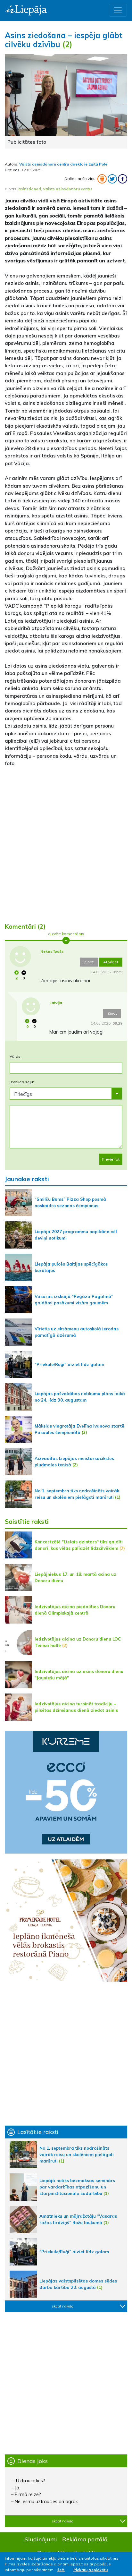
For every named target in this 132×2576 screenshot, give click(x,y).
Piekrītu (80, 2570)
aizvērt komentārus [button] (66, 934)
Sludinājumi (41, 2539)
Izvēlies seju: (22, 1082)
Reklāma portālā (85, 2539)
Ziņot (89, 962)
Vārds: (16, 1056)
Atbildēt (111, 962)
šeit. (61, 2570)
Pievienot (111, 1159)
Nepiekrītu (98, 2570)
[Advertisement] (66, 846)
